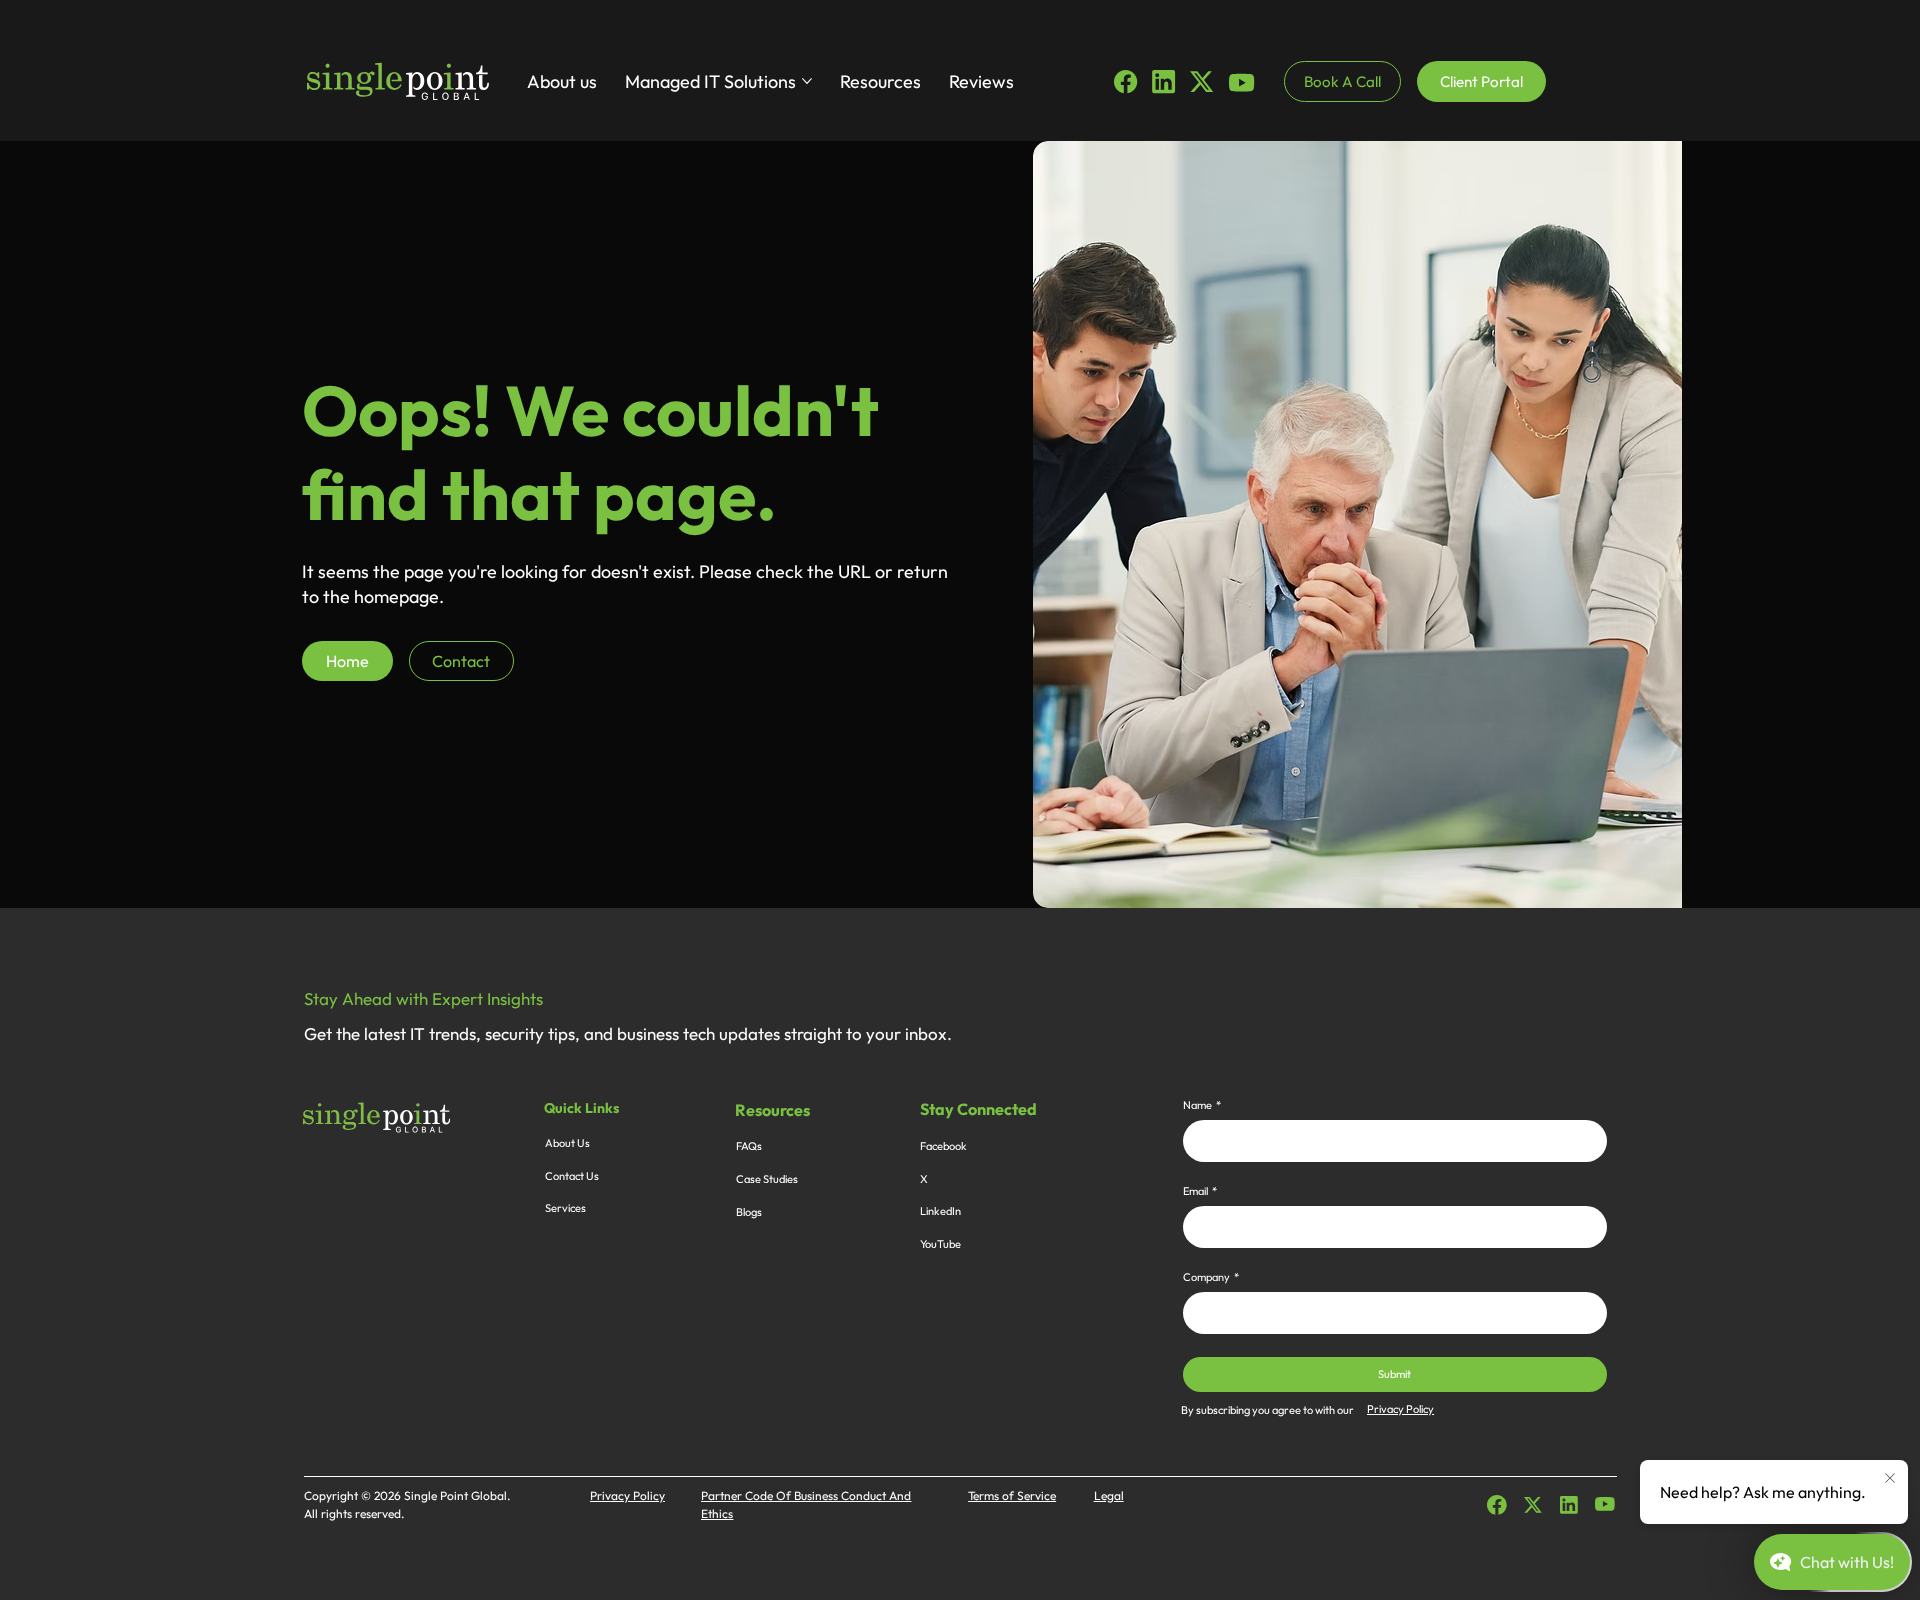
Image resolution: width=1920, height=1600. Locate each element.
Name (1202, 1105)
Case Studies (767, 1179)
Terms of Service (1012, 1495)
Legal (1109, 1495)
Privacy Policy (1400, 1409)
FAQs (749, 1146)
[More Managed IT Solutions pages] (807, 81)
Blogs (749, 1212)
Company (1211, 1277)
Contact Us (572, 1176)
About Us (567, 1143)
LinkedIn (940, 1211)
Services (565, 1208)
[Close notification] (1890, 1479)
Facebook (943, 1146)
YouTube (940, 1244)
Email (1200, 1191)
